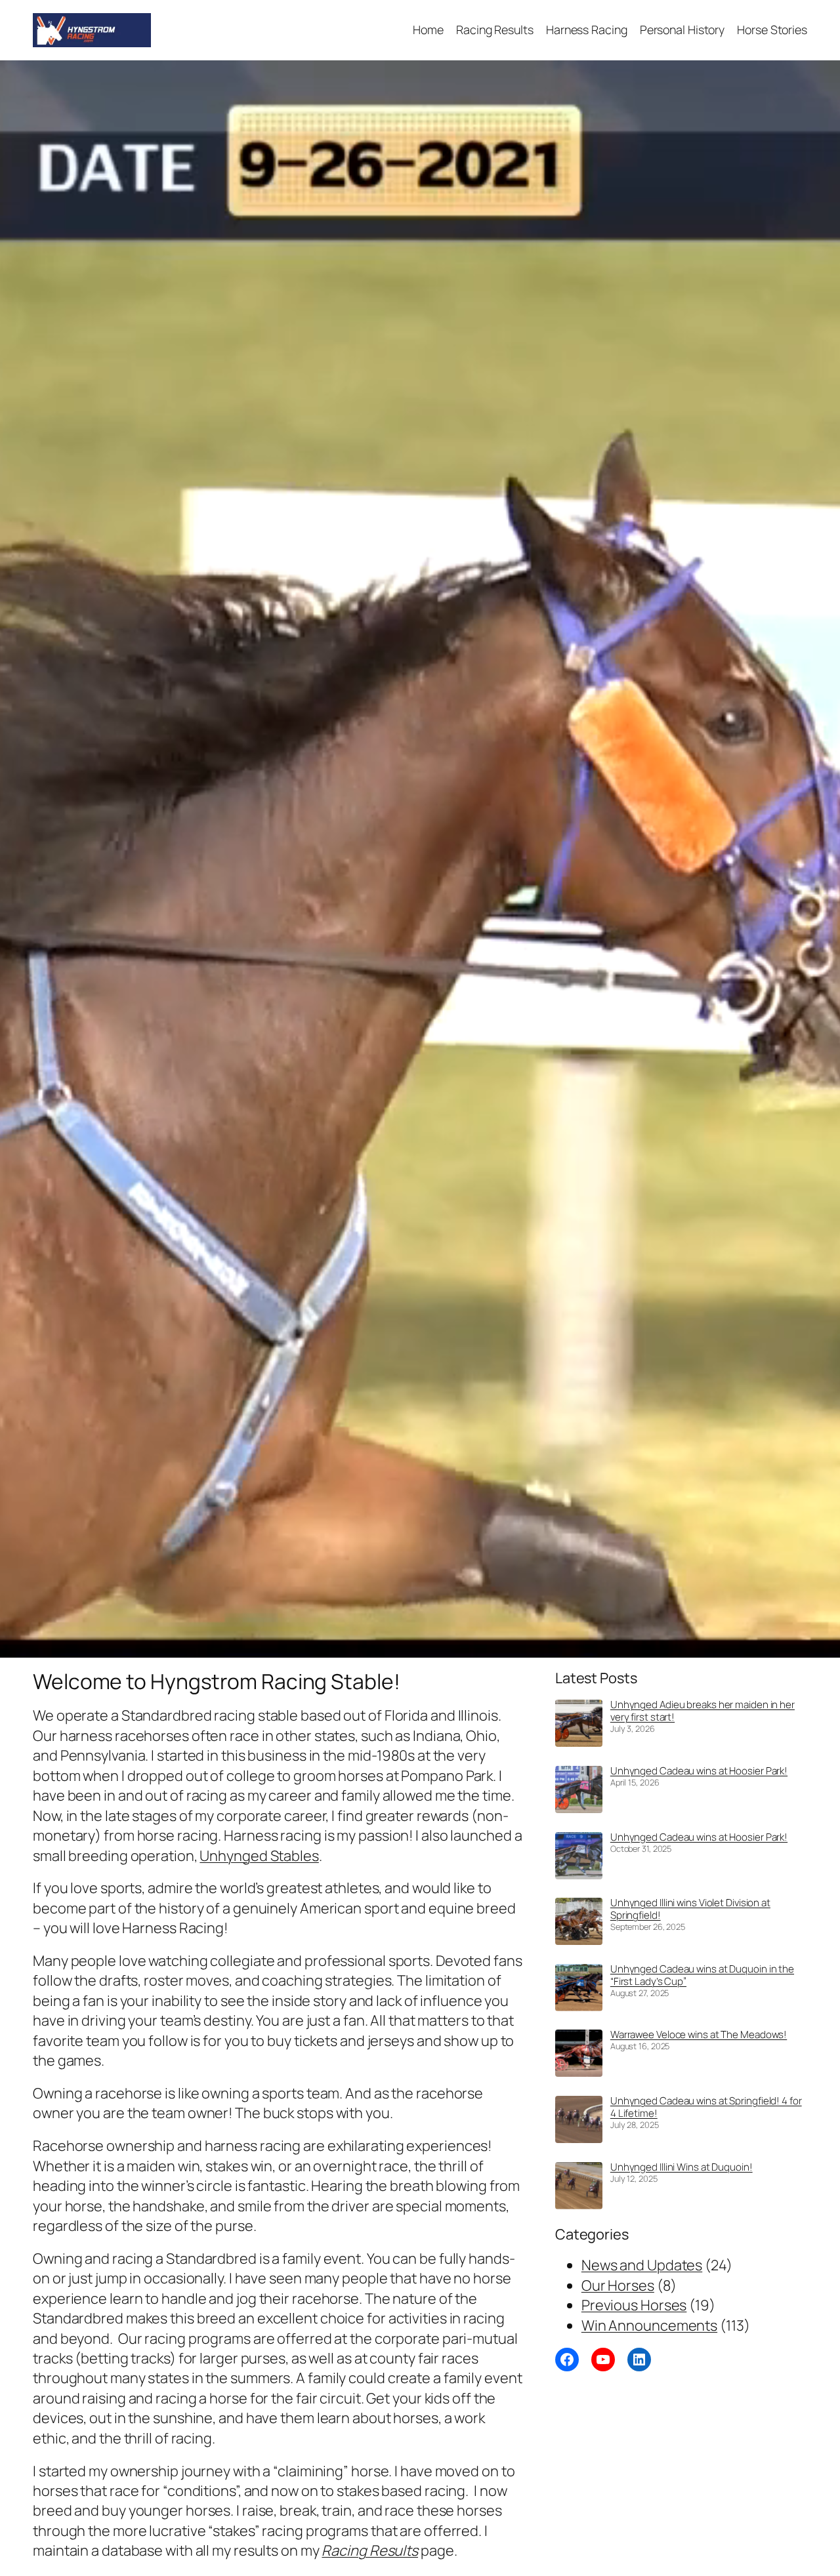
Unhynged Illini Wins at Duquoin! (682, 2167)
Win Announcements (649, 2325)
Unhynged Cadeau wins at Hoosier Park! (699, 1771)
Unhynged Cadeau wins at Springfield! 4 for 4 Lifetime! (706, 2107)
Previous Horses (634, 2305)
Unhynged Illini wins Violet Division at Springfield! (690, 1909)
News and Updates (642, 2265)
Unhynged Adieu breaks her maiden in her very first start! (703, 1711)
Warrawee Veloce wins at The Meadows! (699, 2034)
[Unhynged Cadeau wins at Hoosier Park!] (579, 1792)
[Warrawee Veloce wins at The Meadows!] (579, 2055)
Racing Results (370, 2550)
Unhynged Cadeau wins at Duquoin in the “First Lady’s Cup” (702, 1975)
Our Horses (618, 2285)
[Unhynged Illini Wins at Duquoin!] (579, 2188)
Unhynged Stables (259, 1856)
